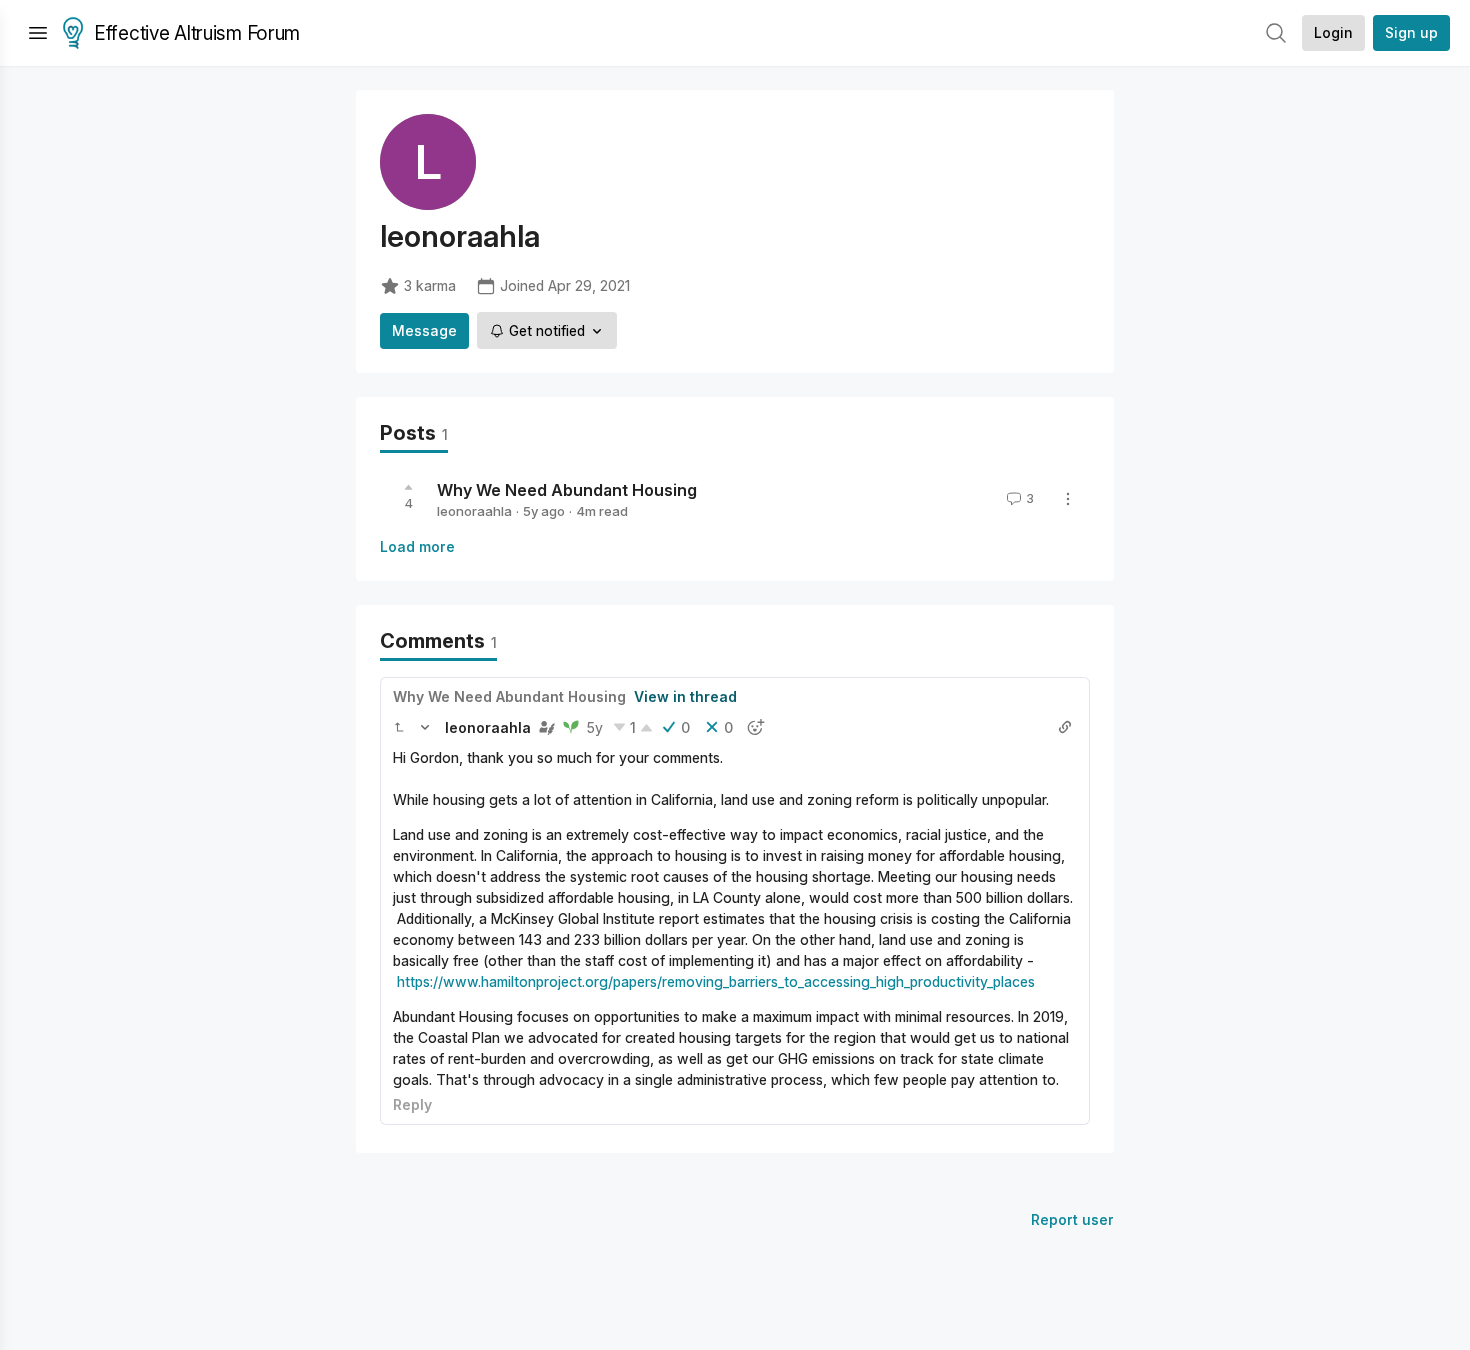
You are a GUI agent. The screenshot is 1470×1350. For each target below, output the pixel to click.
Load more (417, 546)
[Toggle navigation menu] (38, 33)
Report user (1072, 1219)
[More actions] (1068, 499)
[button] (399, 727)
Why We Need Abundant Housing (567, 490)
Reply (412, 1104)
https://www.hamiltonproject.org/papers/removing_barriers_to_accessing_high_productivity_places (716, 981)
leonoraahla (474, 511)
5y (595, 727)
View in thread (685, 696)
